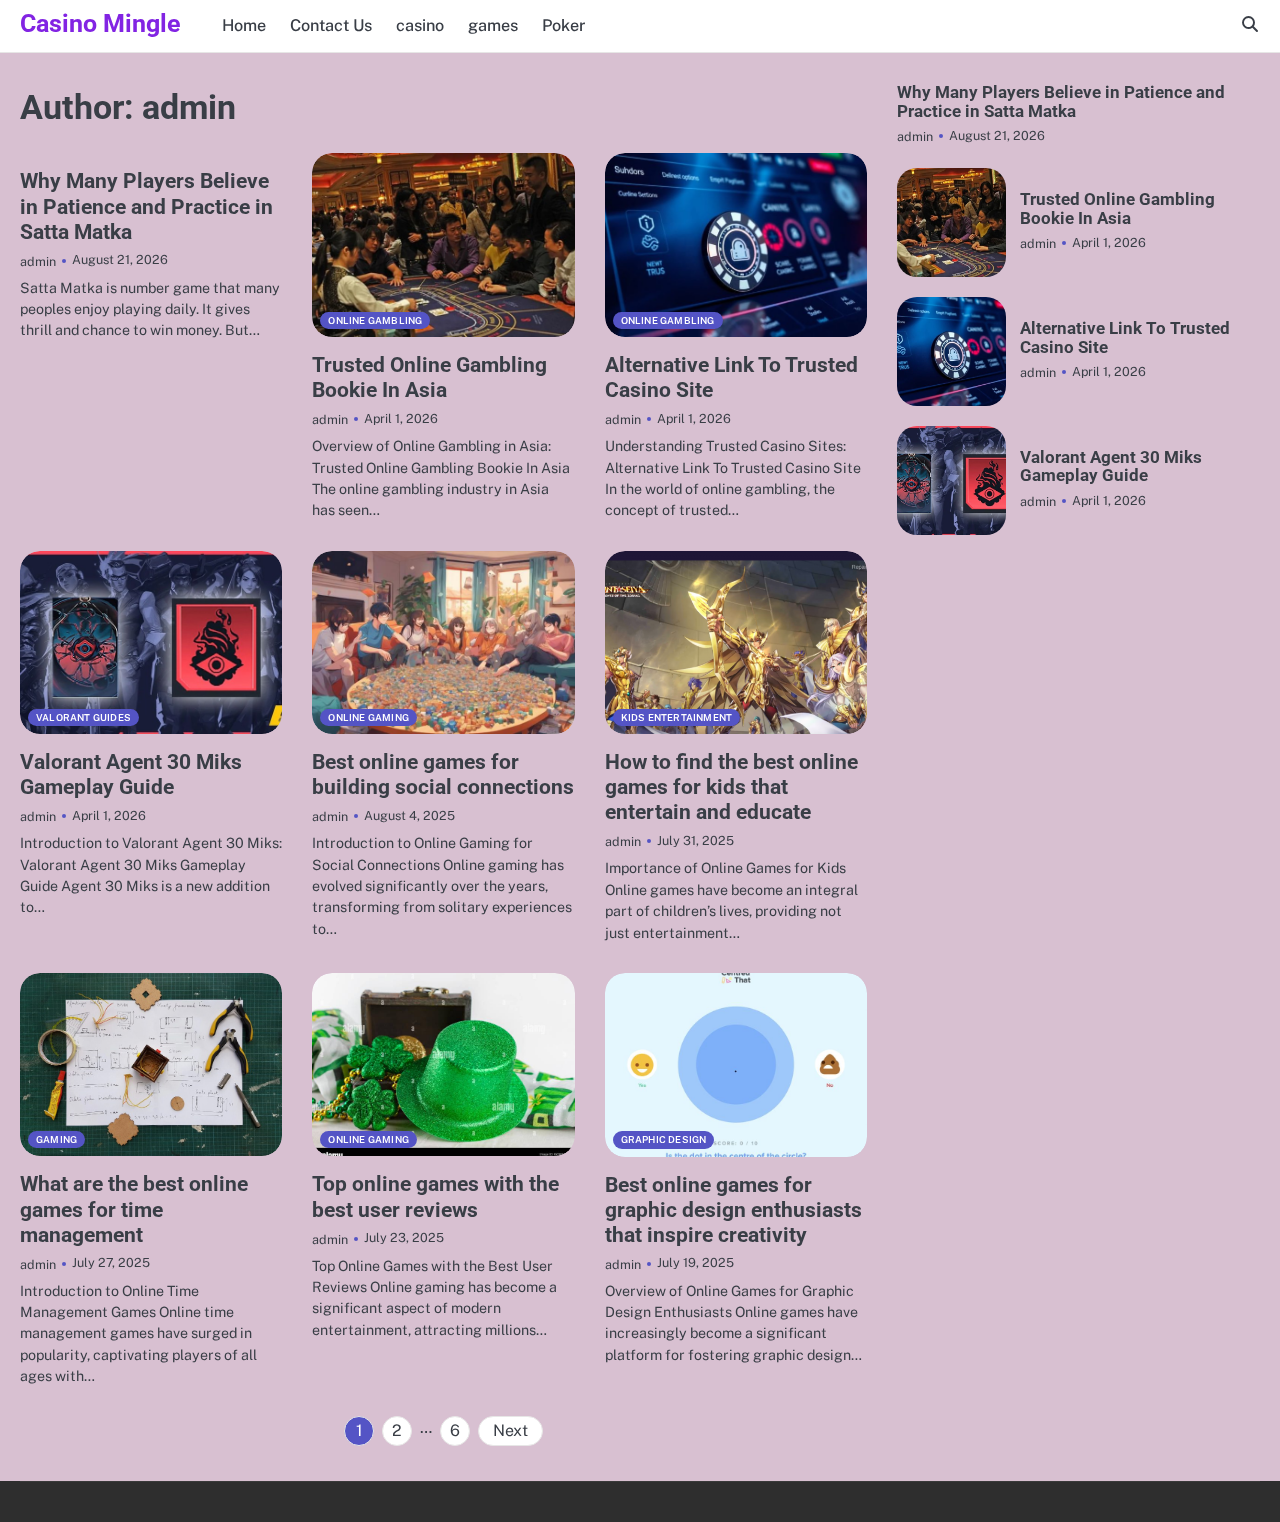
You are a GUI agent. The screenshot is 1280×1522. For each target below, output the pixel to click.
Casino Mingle (100, 23)
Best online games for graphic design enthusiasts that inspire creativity (733, 1210)
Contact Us (331, 25)
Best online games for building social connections (443, 774)
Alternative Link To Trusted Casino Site (1125, 337)
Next (510, 1430)
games (493, 25)
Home (244, 25)
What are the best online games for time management (134, 1209)
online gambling (375, 320)
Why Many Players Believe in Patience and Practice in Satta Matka (146, 206)
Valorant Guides (83, 717)
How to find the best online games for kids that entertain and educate (731, 787)
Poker (563, 25)
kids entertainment (677, 717)
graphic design (664, 1139)
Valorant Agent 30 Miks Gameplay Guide (131, 774)
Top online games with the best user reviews (435, 1196)
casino (420, 25)
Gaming (56, 1139)
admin (38, 261)
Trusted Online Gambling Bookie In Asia (429, 377)
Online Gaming (368, 717)
